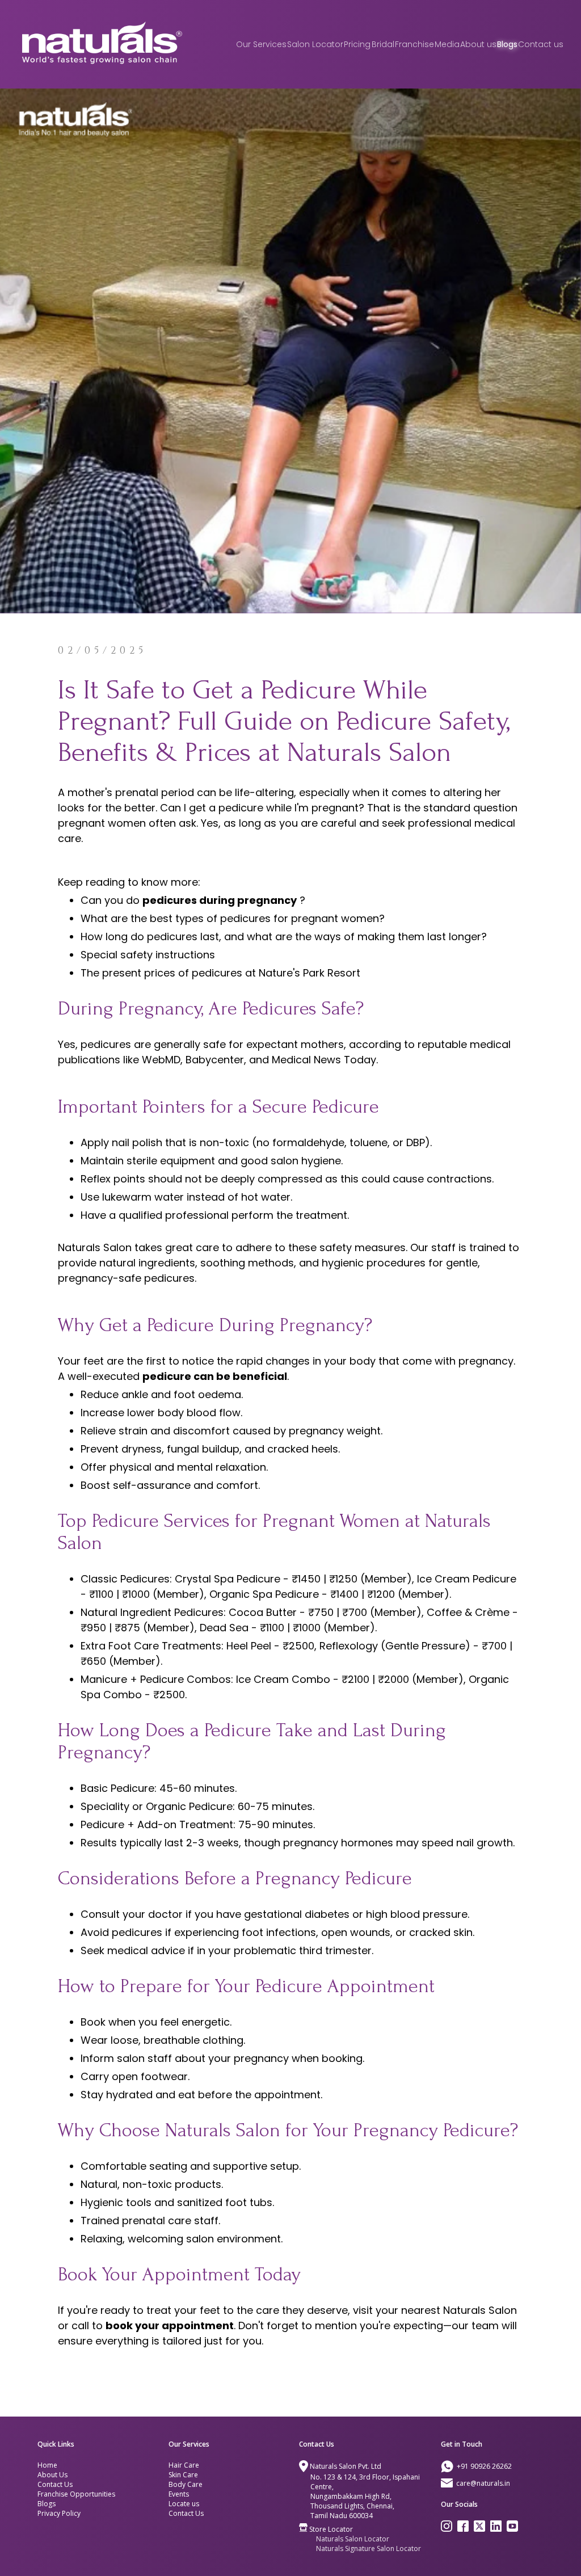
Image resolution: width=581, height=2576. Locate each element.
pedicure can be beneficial (215, 1376)
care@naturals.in (483, 2483)
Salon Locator (315, 44)
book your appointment (170, 2325)
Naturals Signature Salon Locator (369, 2548)
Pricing (357, 44)
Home (47, 2465)
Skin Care (183, 2475)
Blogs (507, 44)
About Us (52, 2475)
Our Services (261, 44)
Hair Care (184, 2465)
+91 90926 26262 (484, 2466)
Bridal (383, 44)
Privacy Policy (59, 2513)
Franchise (414, 44)
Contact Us (55, 2484)
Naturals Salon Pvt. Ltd (346, 2466)
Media (447, 44)
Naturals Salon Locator (353, 2539)
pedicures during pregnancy (220, 900)
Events (179, 2494)
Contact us (541, 44)
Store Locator (331, 2529)
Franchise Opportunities (76, 2494)
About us (478, 44)
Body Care (186, 2484)
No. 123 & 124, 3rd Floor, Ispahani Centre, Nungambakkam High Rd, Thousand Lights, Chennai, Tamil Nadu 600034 (365, 2496)
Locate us (184, 2504)
